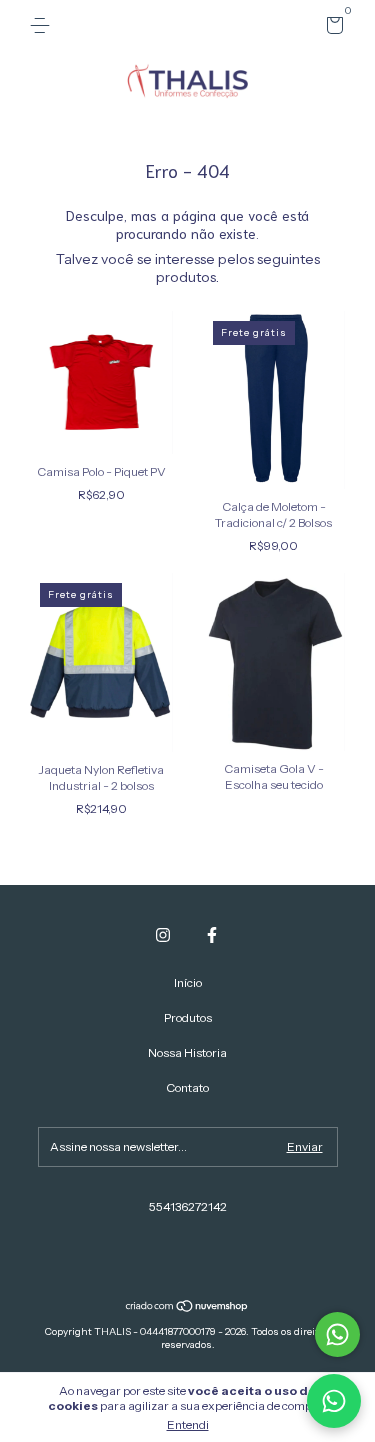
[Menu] (43, 25)
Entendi (188, 1424)
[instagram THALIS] (163, 935)
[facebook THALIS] (212, 935)
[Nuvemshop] (187, 1308)
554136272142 (188, 1206)
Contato (187, 1087)
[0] (331, 28)
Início (188, 982)
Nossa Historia (187, 1052)
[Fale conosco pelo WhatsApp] (337, 1334)
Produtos (188, 1017)
